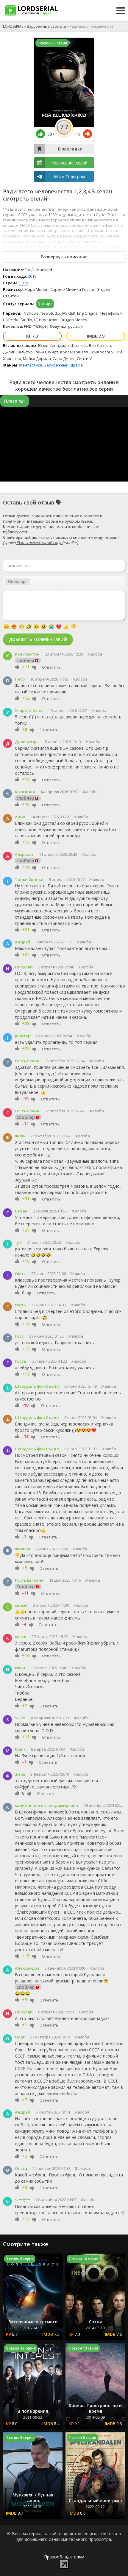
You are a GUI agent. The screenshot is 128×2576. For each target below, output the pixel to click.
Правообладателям (64, 2557)
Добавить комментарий (38, 639)
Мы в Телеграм (69, 177)
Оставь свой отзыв (29, 502)
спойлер (25, 660)
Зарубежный (56, 365)
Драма (77, 365)
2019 (32, 276)
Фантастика (31, 365)
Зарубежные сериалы (46, 26)
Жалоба (95, 654)
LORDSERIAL (13, 26)
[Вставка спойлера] (17, 581)
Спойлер (26, 1117)
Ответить (51, 667)
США (24, 283)
